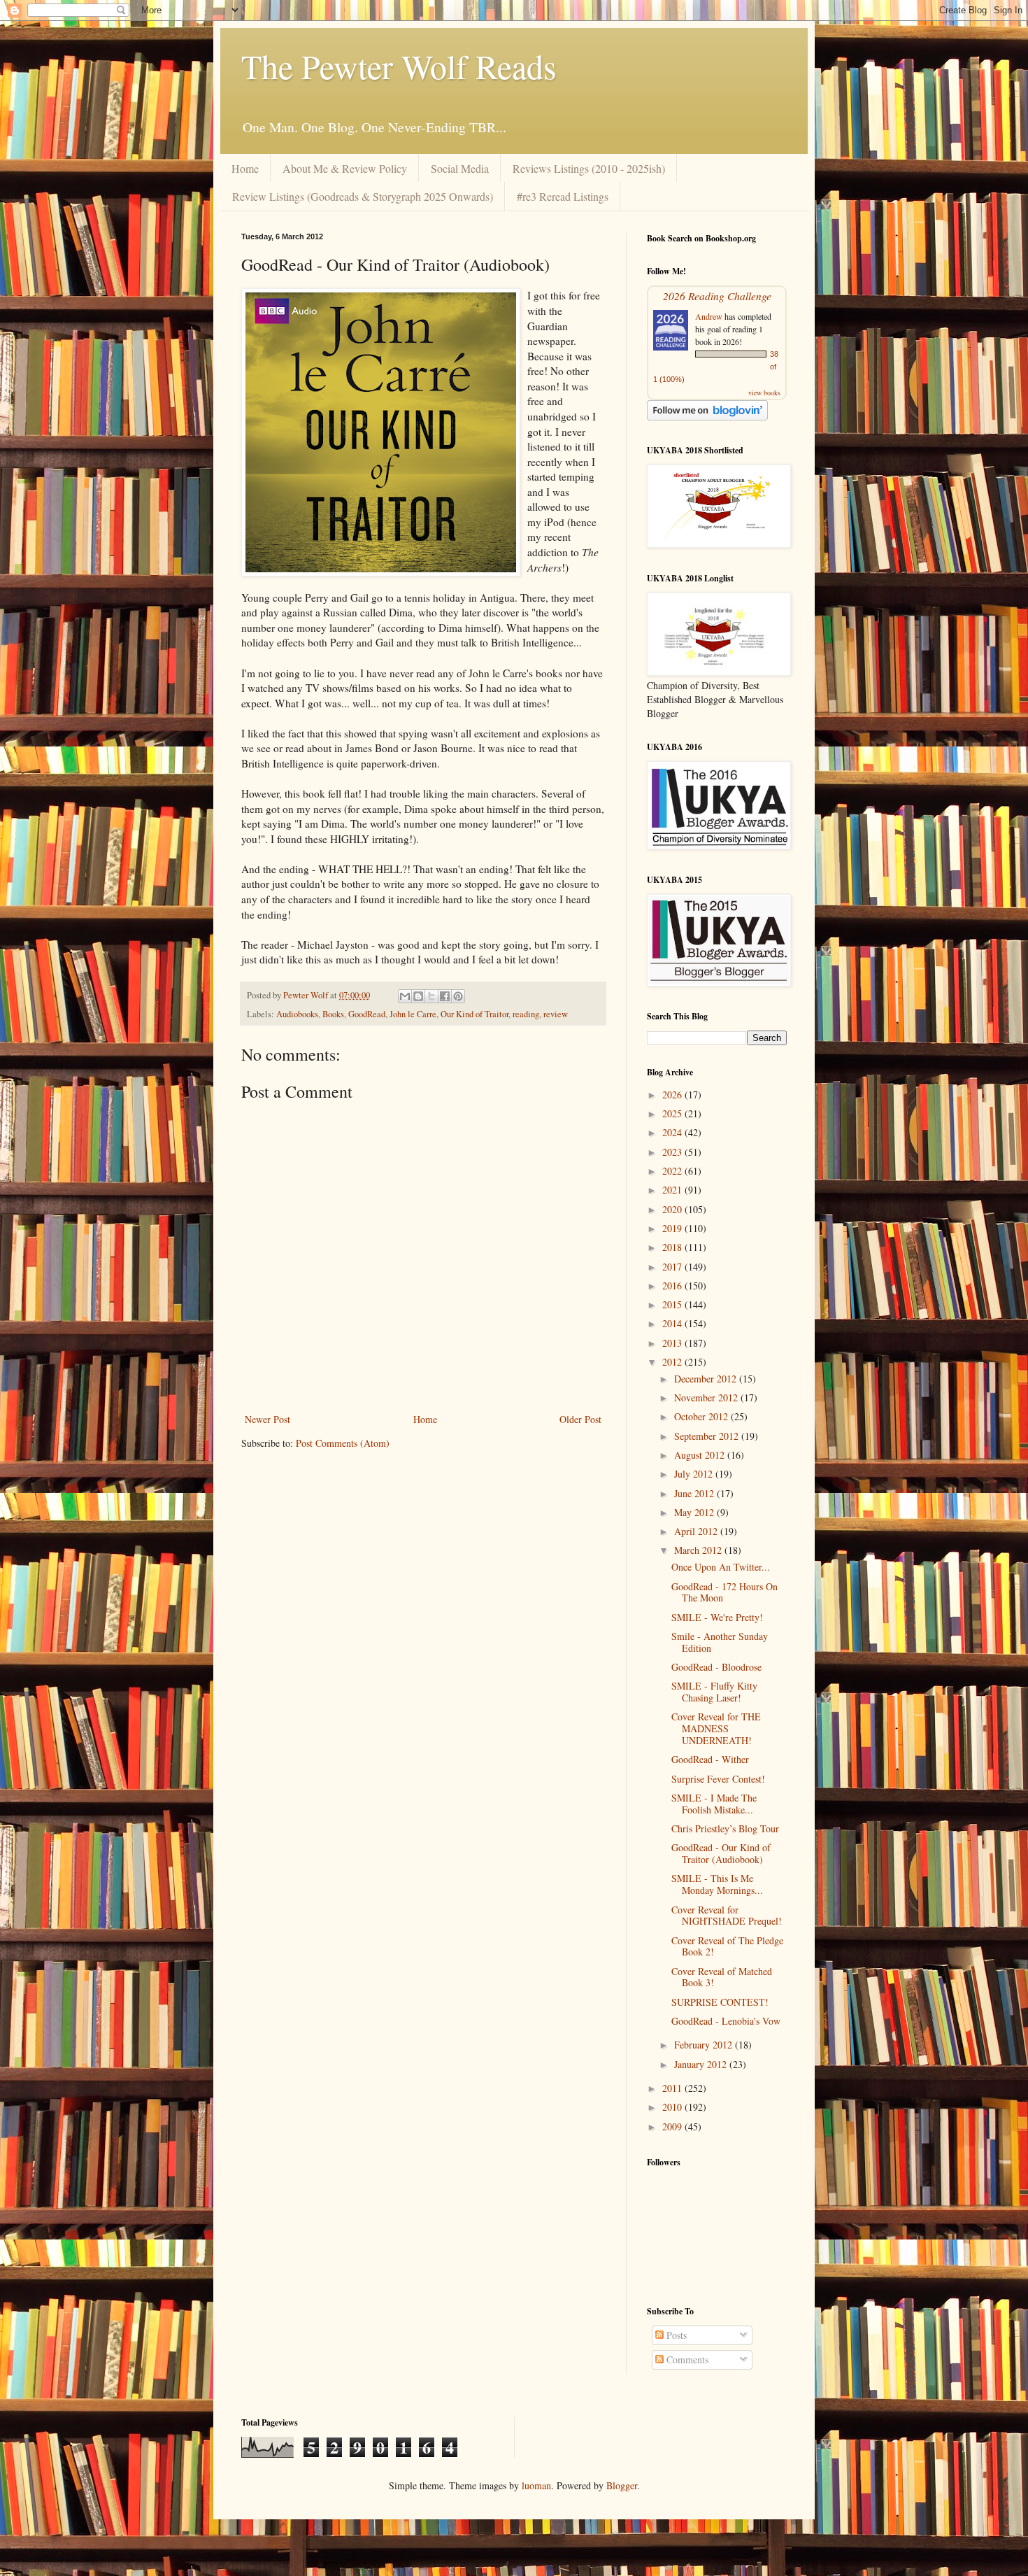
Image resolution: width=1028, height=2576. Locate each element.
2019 (673, 1228)
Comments (686, 2359)
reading (526, 1014)
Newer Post (267, 1419)
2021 (673, 1190)
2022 (673, 1171)
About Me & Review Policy (345, 168)
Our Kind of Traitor (474, 1014)
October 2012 (702, 1416)
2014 (673, 1323)
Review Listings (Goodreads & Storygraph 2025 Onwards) (363, 196)
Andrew (709, 316)
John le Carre (413, 1014)
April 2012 (697, 1531)
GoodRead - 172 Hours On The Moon (724, 1592)
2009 (673, 2126)
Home (245, 168)
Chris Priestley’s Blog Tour (725, 1828)
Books (333, 1014)
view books (764, 392)
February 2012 (705, 2045)
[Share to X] (431, 996)
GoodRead (367, 1014)
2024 (673, 1132)
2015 (673, 1304)
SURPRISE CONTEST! (720, 2002)
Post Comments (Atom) (343, 1443)
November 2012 (707, 1397)
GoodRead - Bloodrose (716, 1667)
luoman (536, 2485)
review (556, 1014)
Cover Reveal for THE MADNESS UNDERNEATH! (716, 1728)
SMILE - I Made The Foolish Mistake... (714, 1804)
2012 (673, 1362)
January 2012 (702, 2064)
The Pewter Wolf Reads (399, 66)
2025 (673, 1113)
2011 (673, 2088)
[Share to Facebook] (445, 996)
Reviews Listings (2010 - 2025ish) (589, 168)
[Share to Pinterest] (458, 996)
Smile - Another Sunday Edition (720, 1642)
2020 (673, 1209)
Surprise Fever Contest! (718, 1779)
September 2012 (708, 1436)
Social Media (460, 168)
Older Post (580, 1419)
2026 (673, 1095)
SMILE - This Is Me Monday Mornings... (717, 1884)
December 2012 (707, 1379)
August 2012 (701, 1455)
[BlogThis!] (418, 996)
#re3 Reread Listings (563, 196)
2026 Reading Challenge (717, 296)
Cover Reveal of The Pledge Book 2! (727, 1946)
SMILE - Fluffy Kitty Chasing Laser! (714, 1692)
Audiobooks (297, 1014)
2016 (673, 1286)
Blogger (622, 2485)
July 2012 (695, 1474)
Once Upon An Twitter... (721, 1567)
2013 (673, 1343)
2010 (673, 2107)
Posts (675, 2335)
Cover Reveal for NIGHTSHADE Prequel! (727, 1916)
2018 (673, 1247)
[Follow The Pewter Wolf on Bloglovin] (707, 417)
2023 (673, 1152)
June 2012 (695, 1493)
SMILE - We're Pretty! (717, 1617)
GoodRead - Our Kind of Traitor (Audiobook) (721, 1853)
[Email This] (405, 996)
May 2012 (695, 1512)
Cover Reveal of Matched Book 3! (722, 1977)
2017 (673, 1267)
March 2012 (699, 1550)
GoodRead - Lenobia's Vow (726, 2021)
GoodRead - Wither (710, 1759)
